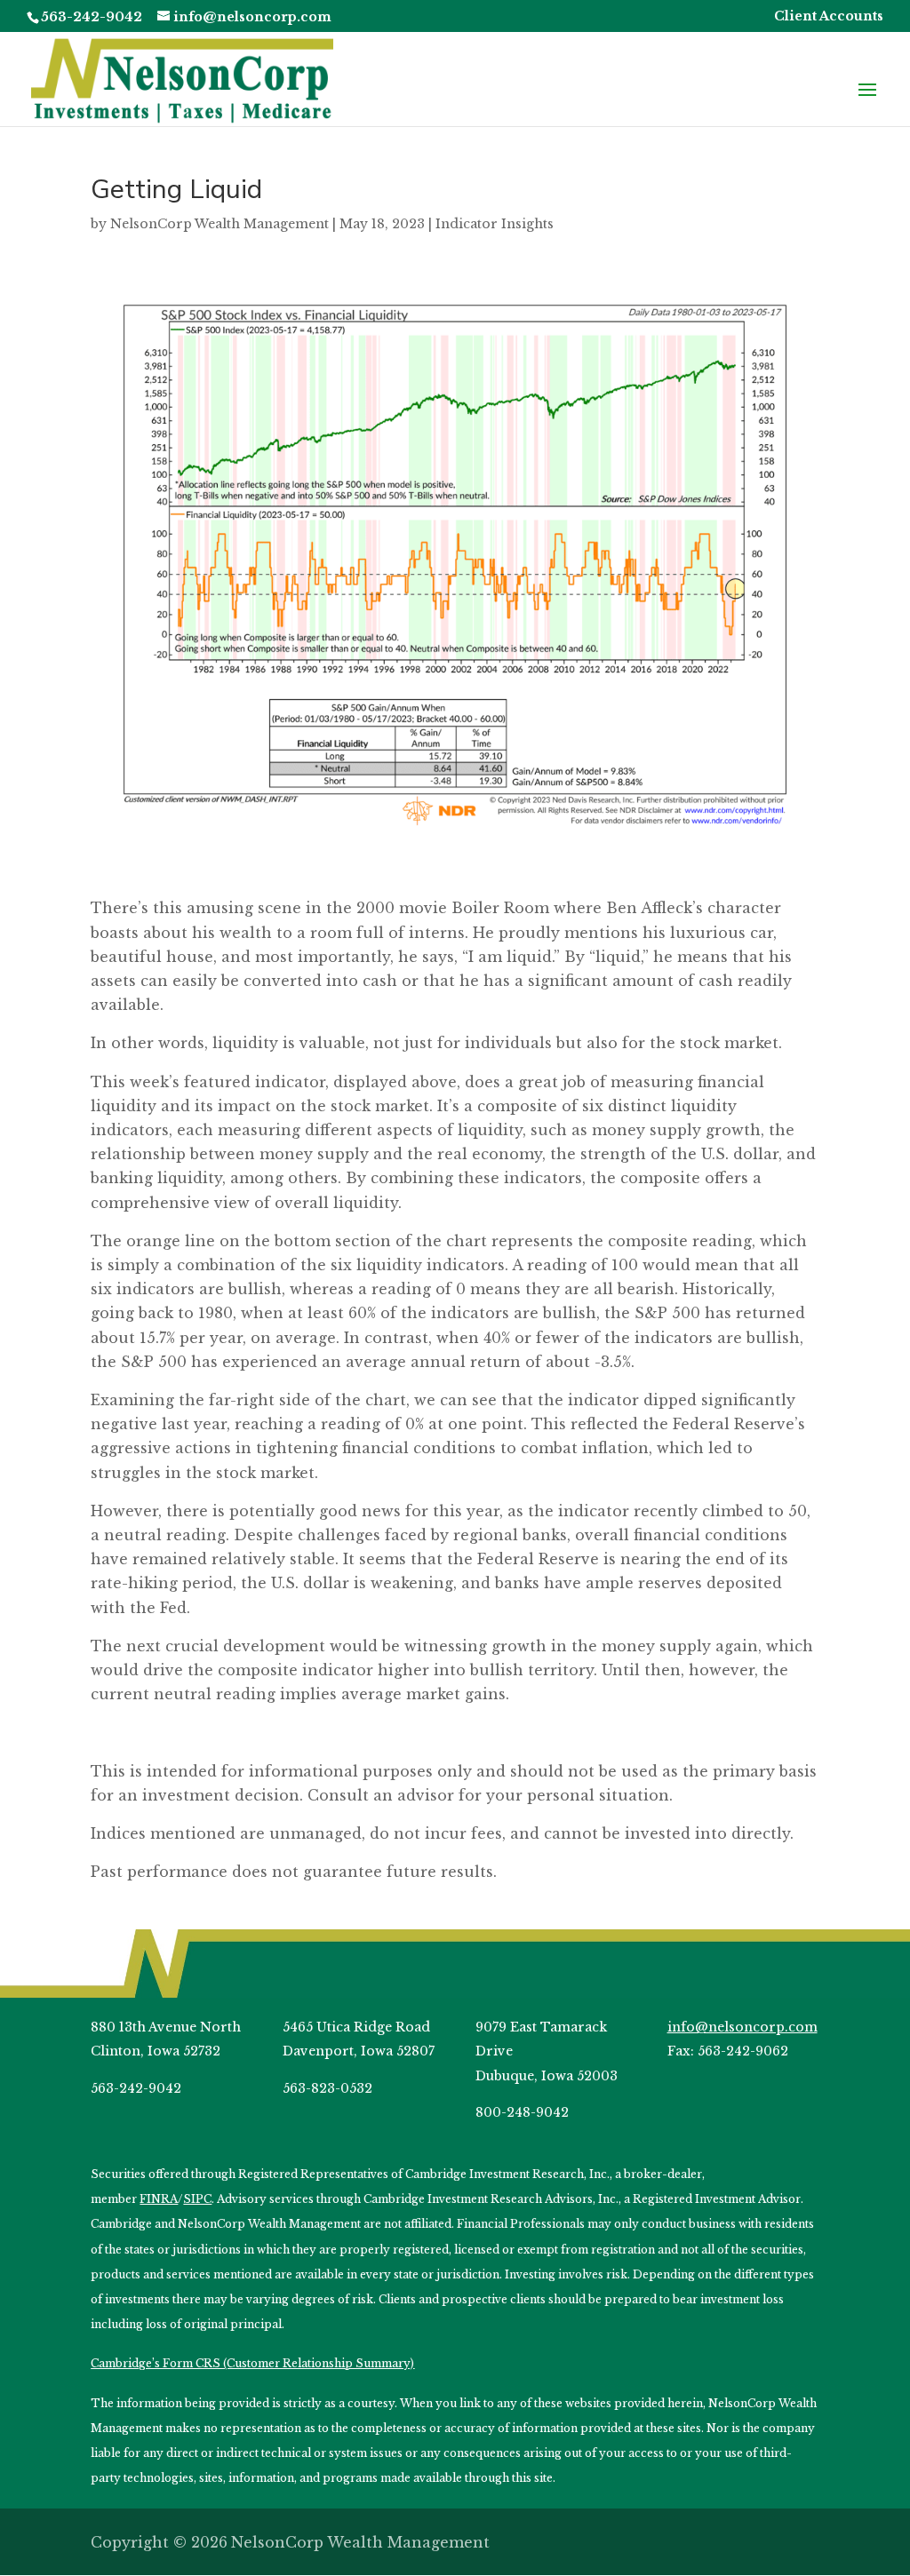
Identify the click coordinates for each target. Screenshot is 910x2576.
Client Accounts (829, 17)
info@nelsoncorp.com (742, 2027)
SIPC (197, 2199)
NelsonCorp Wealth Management (220, 224)
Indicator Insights (495, 224)
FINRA (159, 2199)
